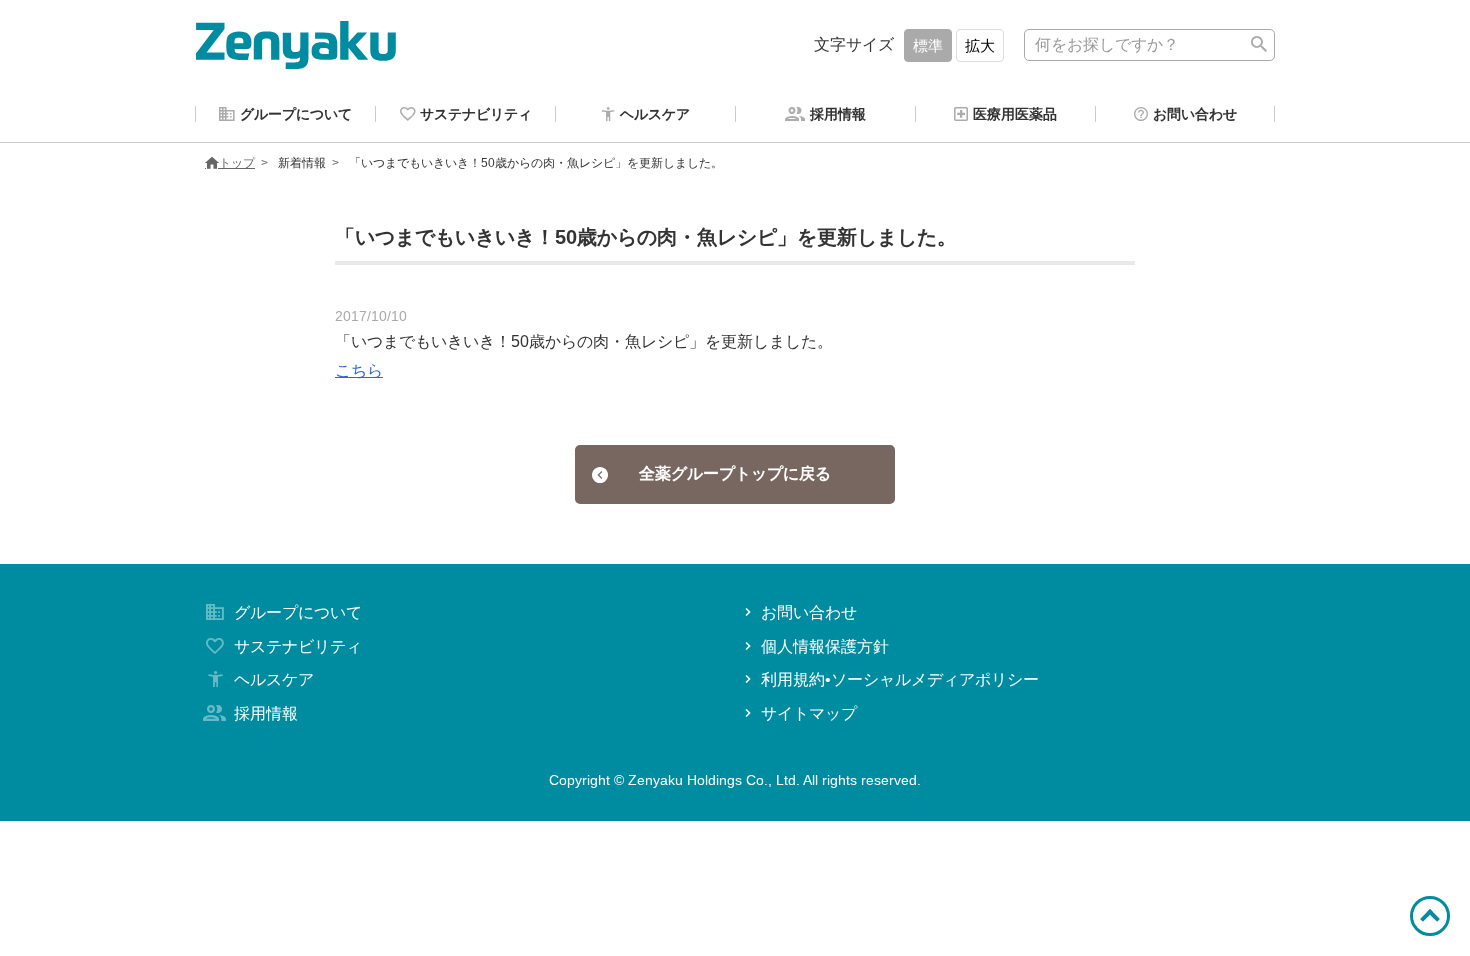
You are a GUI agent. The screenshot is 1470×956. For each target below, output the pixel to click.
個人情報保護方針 (825, 646)
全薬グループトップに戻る (735, 473)
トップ (237, 163)
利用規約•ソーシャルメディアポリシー (900, 679)
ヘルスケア (274, 679)
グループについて (298, 612)
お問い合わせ (809, 612)
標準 (928, 45)
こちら (359, 370)
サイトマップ (809, 713)
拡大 (980, 45)
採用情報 (266, 713)
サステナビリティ (298, 646)
